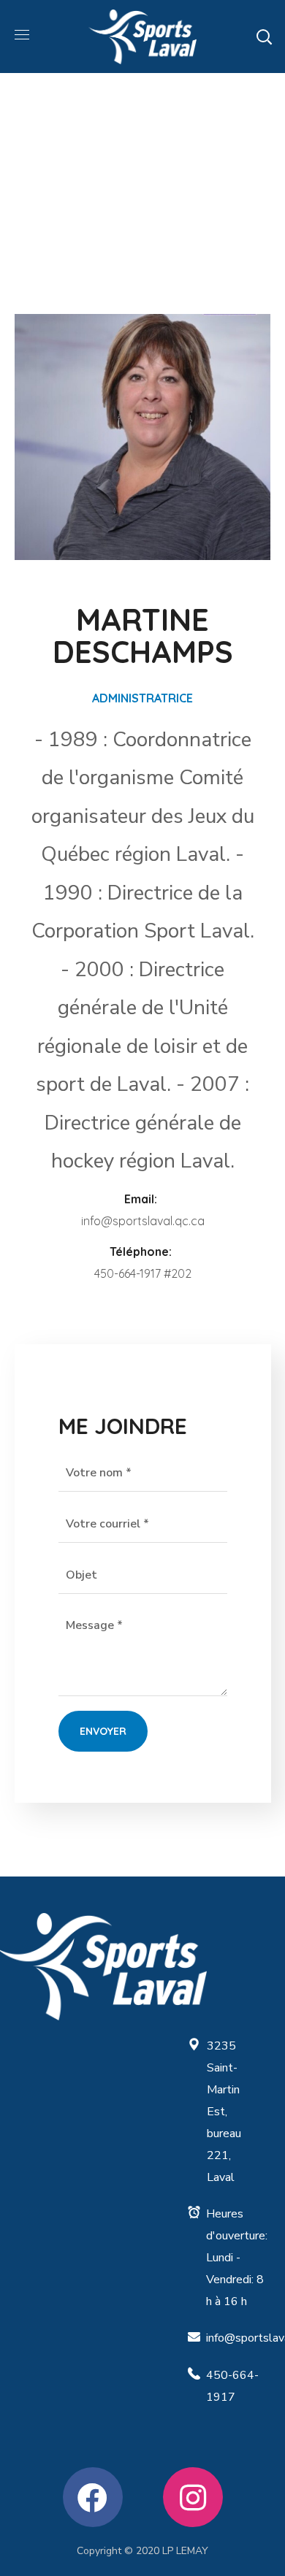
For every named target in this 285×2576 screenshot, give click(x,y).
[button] (264, 37)
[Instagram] (193, 2497)
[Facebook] (93, 2497)
